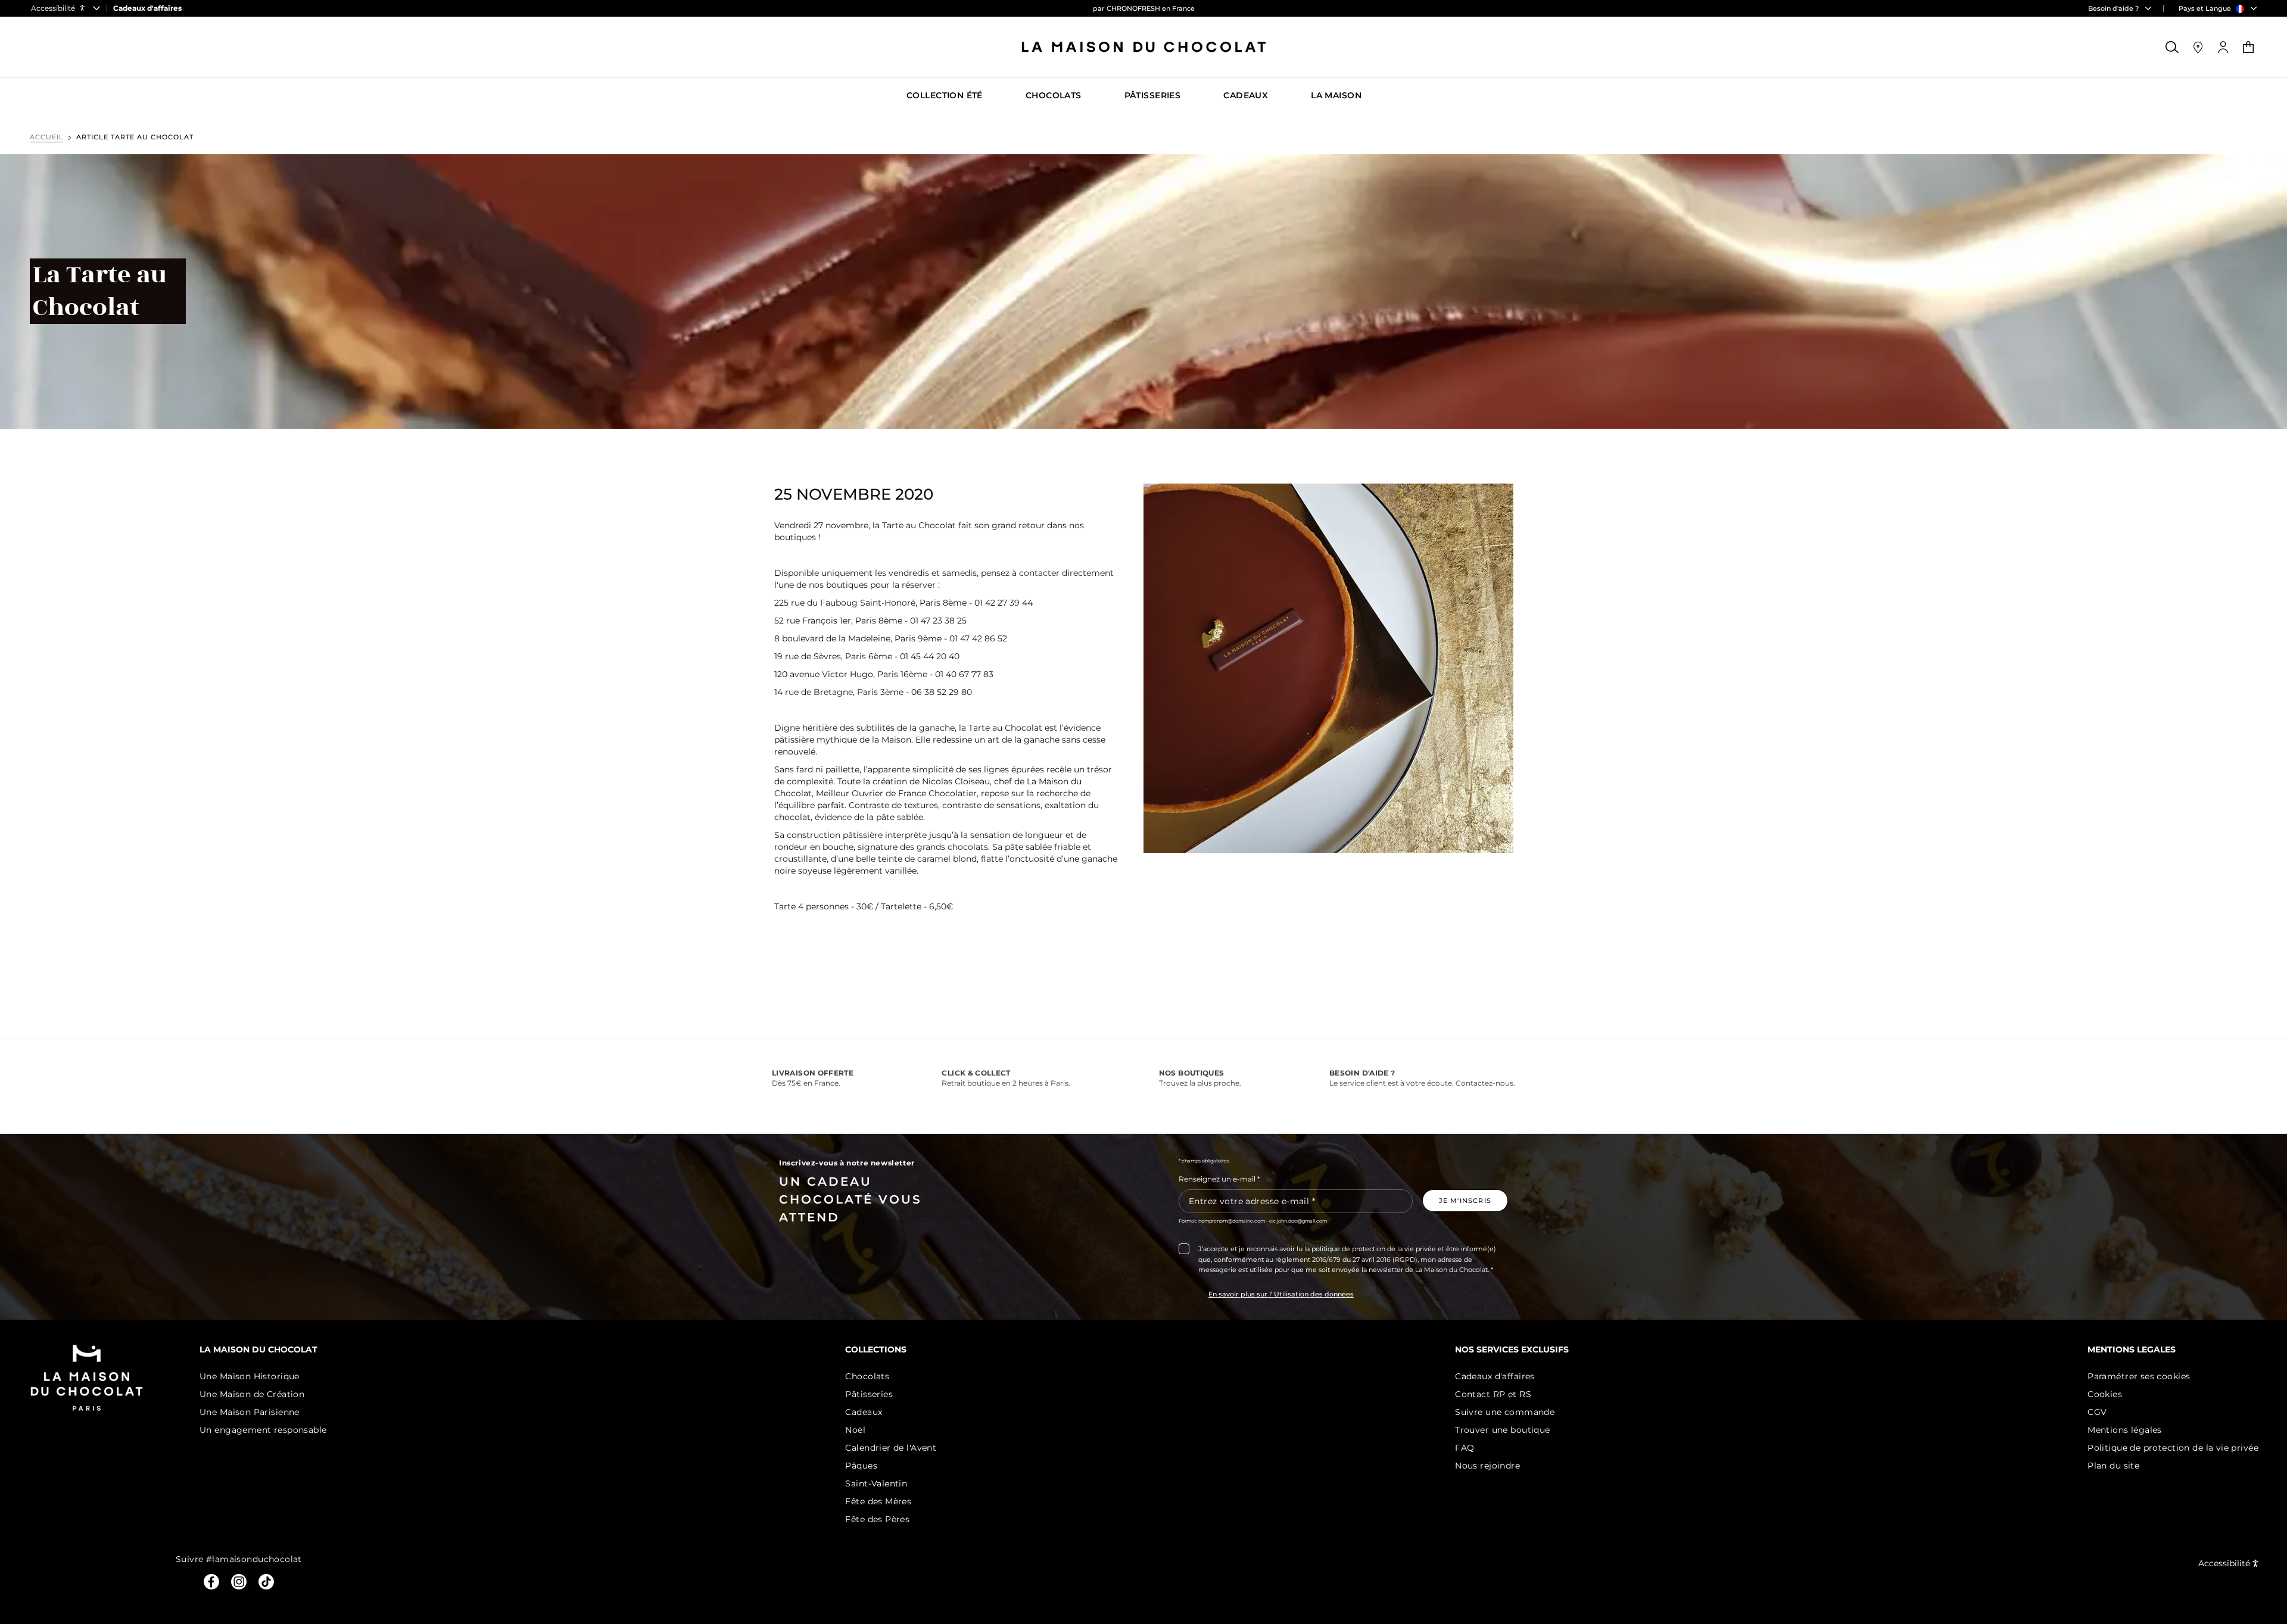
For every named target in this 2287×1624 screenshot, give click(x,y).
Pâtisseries (869, 1394)
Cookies (2105, 1394)
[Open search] (2173, 47)
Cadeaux (864, 1412)
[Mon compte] (2223, 47)
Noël (855, 1430)
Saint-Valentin (876, 1483)
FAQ (1465, 1448)
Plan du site (2113, 1466)
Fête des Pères (877, 1519)
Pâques (861, 1466)
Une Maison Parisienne (250, 1412)
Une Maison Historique (250, 1376)
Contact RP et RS (1493, 1394)
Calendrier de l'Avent (891, 1448)
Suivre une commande (1505, 1412)
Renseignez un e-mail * (1219, 1179)
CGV (2097, 1412)
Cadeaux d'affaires (1495, 1376)
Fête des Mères (878, 1501)
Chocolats (867, 1376)
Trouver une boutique (1502, 1430)
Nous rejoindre (1487, 1466)
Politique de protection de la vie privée (2173, 1448)
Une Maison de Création (252, 1394)
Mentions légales (2125, 1430)
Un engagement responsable (263, 1430)
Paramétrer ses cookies (2139, 1376)
